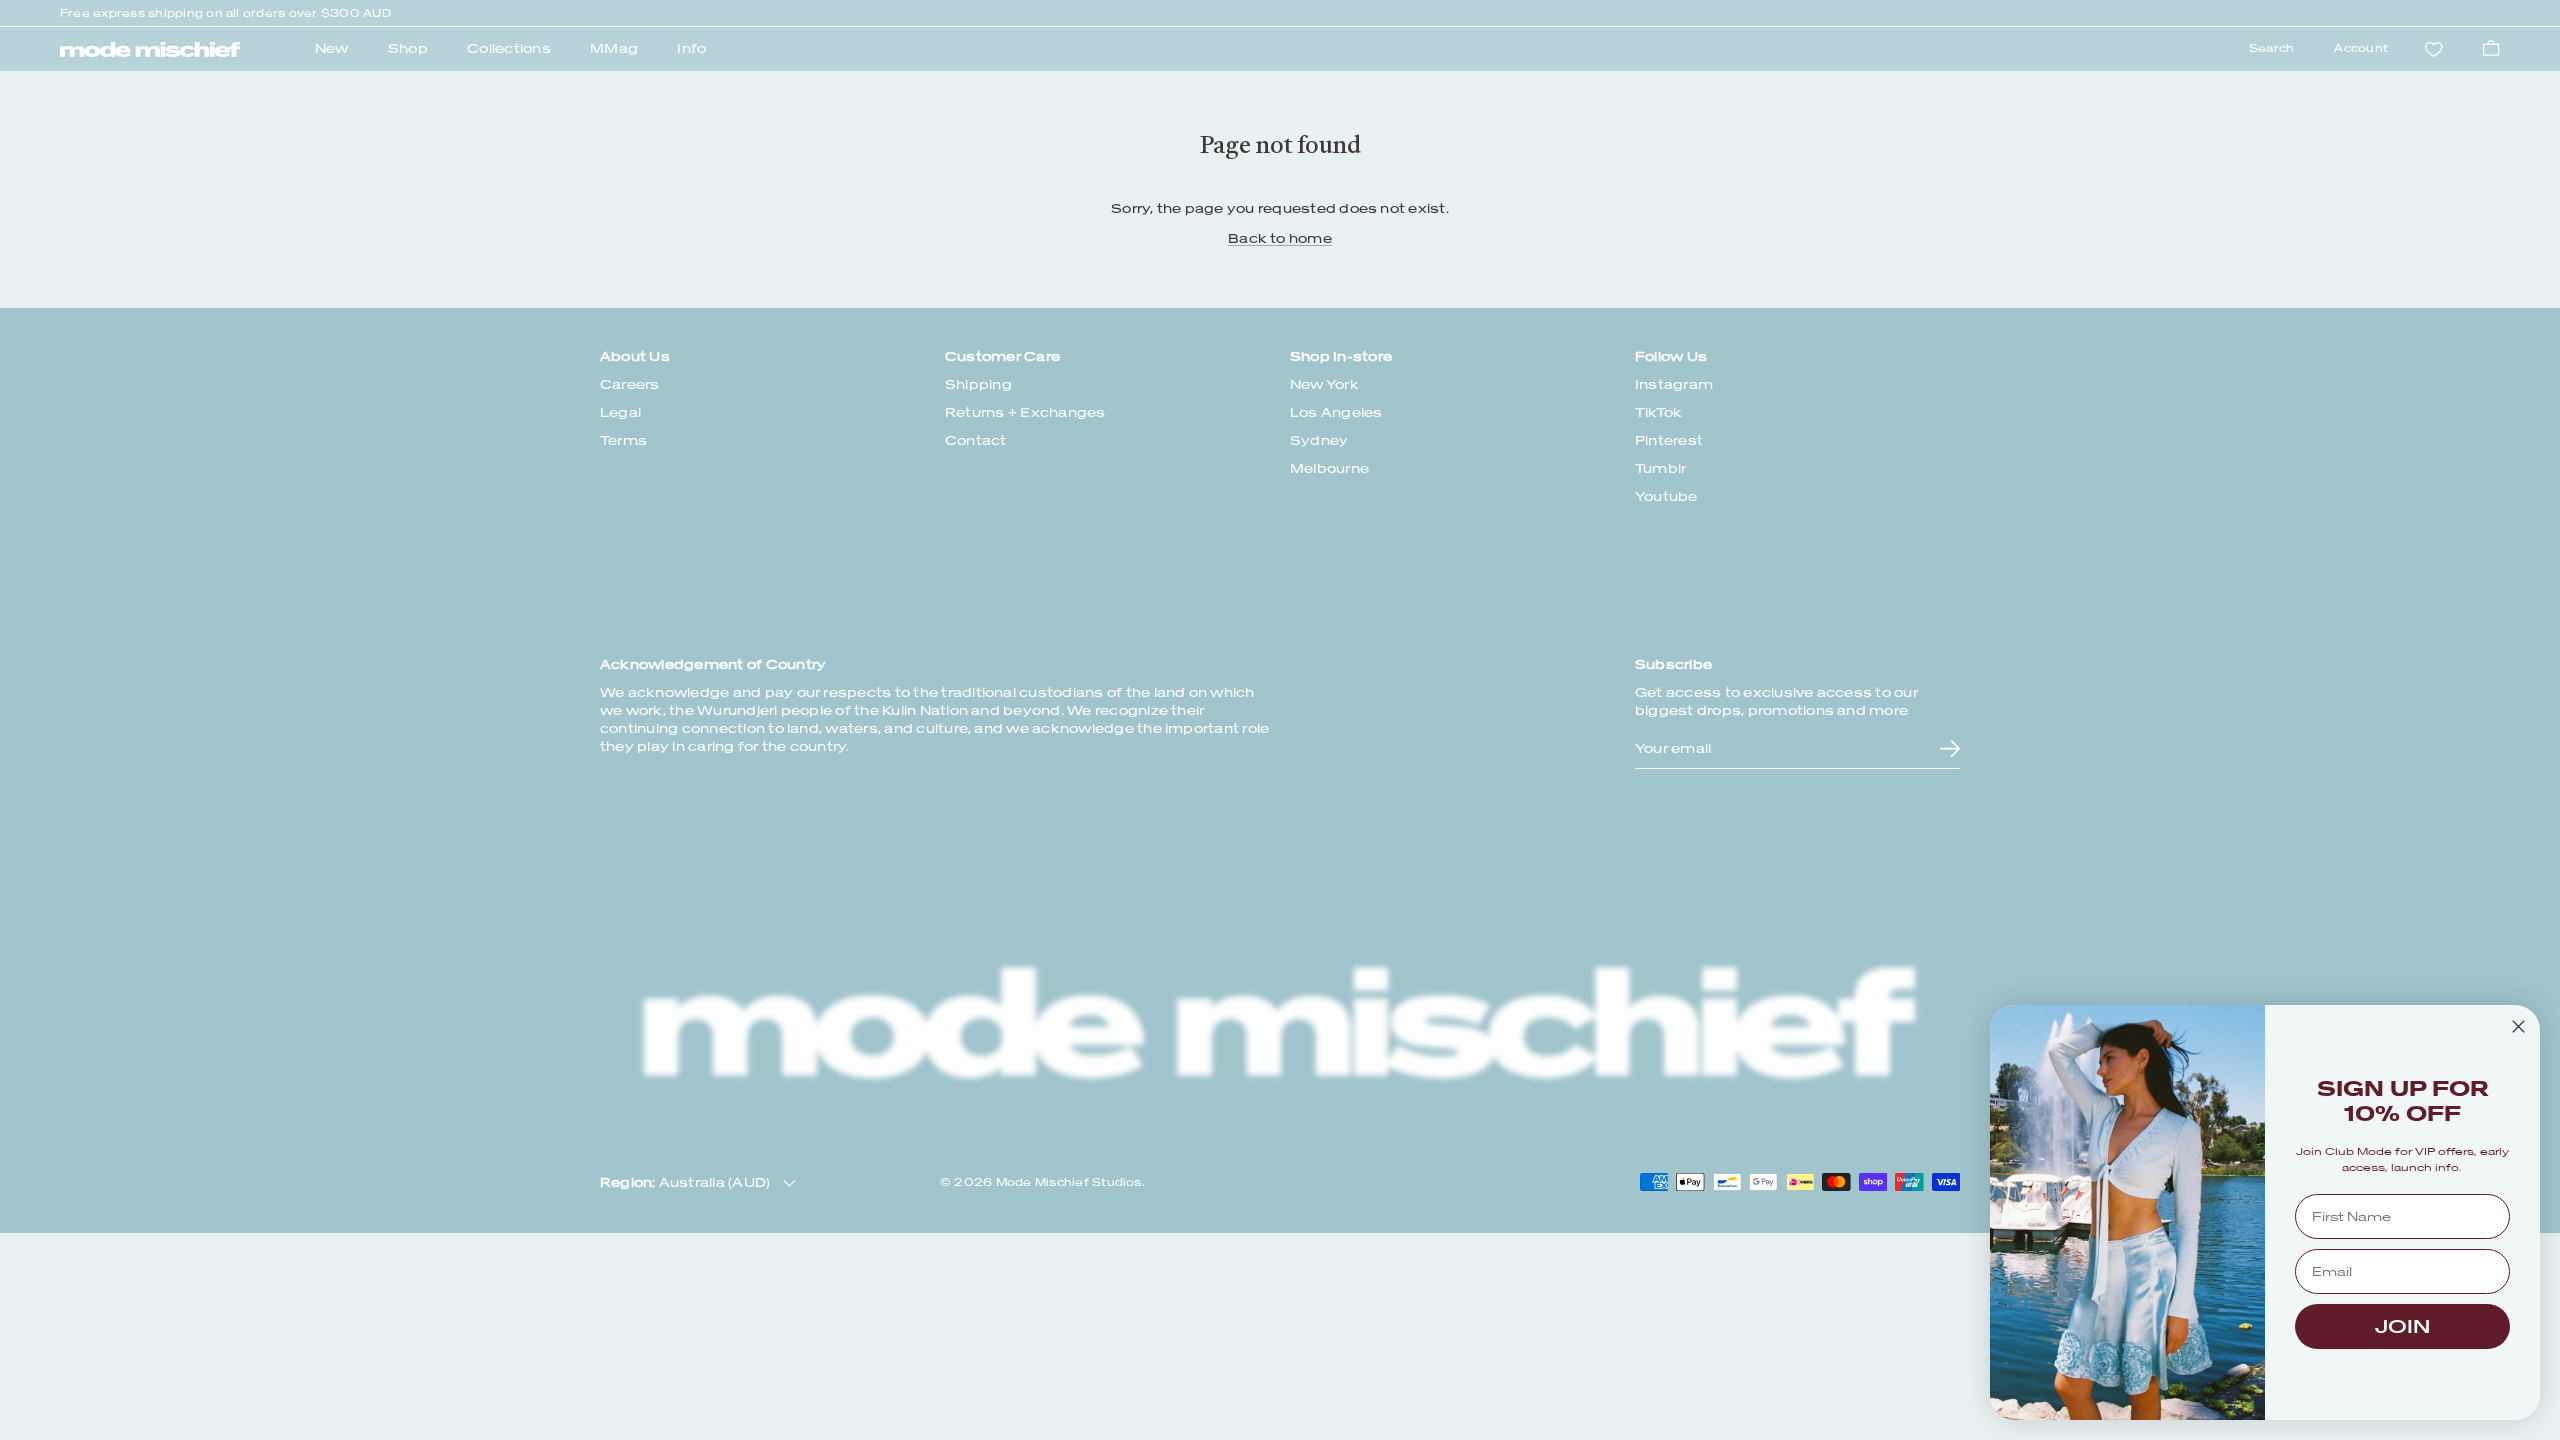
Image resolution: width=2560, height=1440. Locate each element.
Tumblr (1660, 468)
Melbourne (1329, 468)
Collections (509, 48)
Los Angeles (1336, 412)
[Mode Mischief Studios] (150, 50)
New (332, 48)
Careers (630, 384)
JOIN (2402, 1326)
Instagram (1674, 384)
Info (691, 48)
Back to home (1280, 238)
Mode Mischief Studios (1069, 1182)
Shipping (978, 384)
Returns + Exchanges (1025, 412)
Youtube (1666, 496)
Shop (408, 48)
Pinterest (1669, 440)
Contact (976, 440)
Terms (623, 440)
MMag (614, 48)
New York (1324, 384)
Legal (620, 412)
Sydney (1319, 440)
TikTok (1658, 412)
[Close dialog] (2518, 1026)
